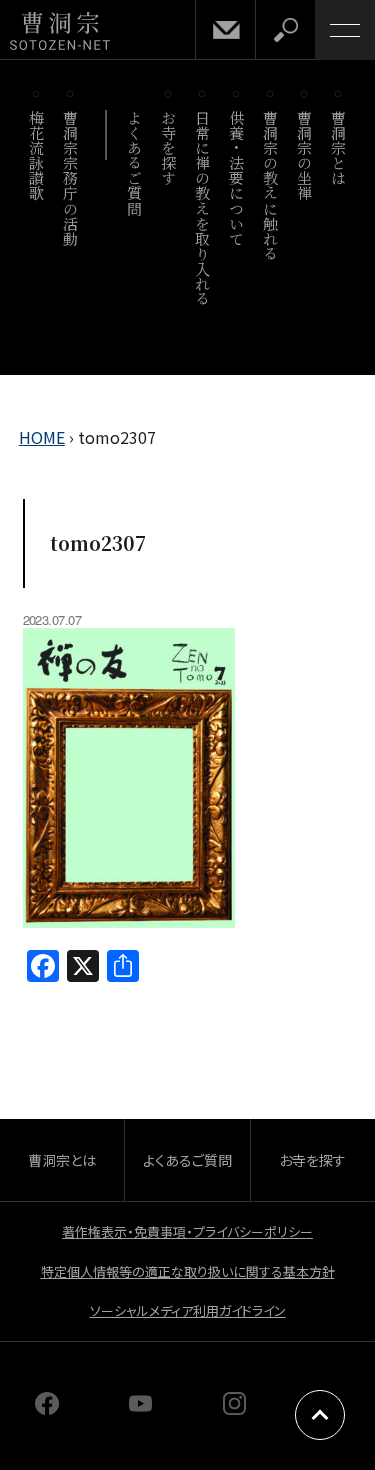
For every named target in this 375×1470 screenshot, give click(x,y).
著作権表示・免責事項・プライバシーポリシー (187, 1231)
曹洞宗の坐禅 (305, 155)
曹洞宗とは (339, 148)
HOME (42, 437)
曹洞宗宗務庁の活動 (71, 178)
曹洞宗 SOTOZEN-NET (60, 31)
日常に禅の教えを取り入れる (203, 208)
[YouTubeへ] (141, 1408)
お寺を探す (169, 148)
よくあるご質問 (135, 163)
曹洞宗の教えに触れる (271, 185)
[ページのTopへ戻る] (320, 1415)
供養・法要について (237, 178)
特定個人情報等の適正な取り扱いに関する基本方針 (188, 1271)
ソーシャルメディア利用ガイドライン (188, 1310)
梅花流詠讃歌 (37, 155)
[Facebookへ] (47, 1408)
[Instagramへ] (235, 1408)
